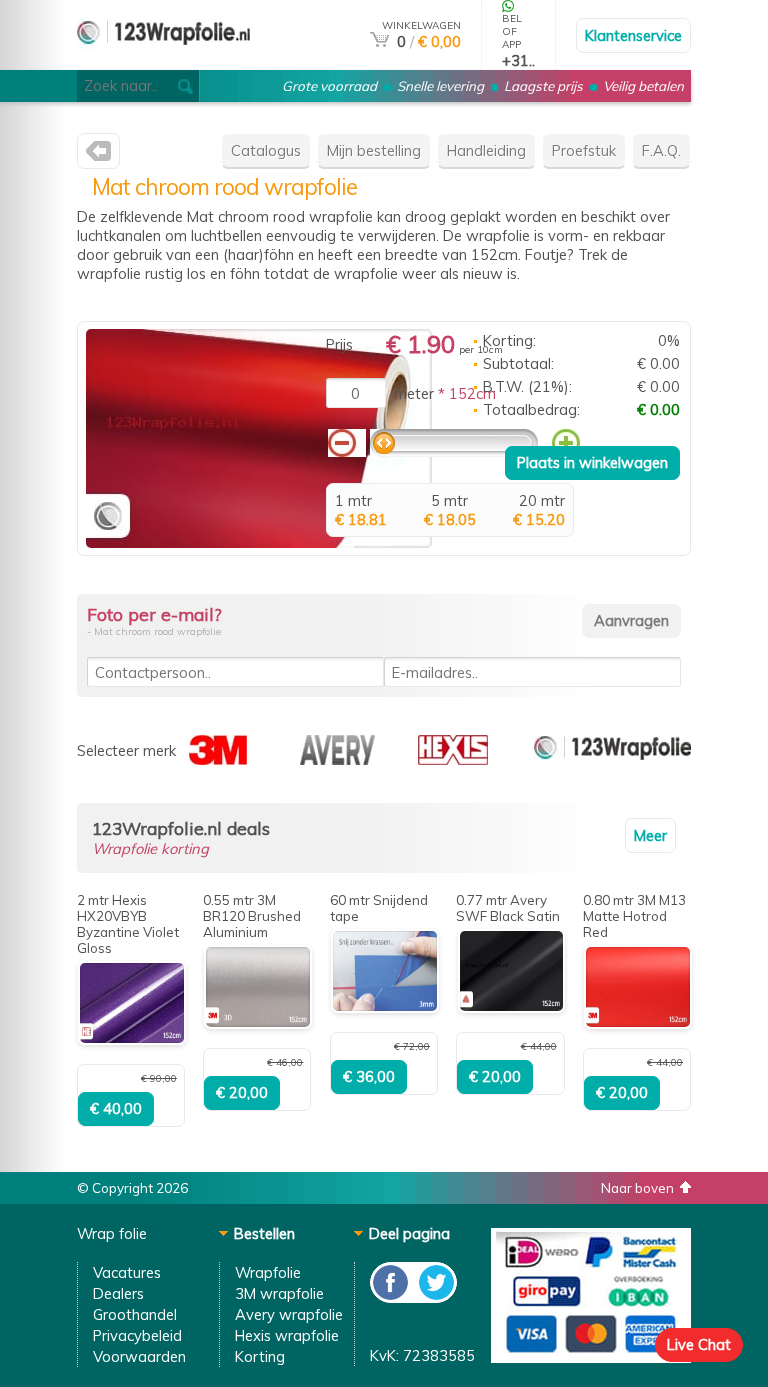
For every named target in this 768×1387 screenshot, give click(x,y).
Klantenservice (633, 35)
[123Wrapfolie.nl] (98, 155)
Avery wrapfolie (289, 1314)
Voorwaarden (139, 1356)
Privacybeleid (137, 1335)
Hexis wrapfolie (287, 1335)
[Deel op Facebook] (391, 1297)
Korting (260, 1356)
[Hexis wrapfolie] (453, 759)
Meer (650, 835)
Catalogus (266, 150)
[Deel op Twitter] (435, 1297)
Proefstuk (584, 150)
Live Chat (699, 1344)
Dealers (118, 1293)
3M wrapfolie (279, 1293)
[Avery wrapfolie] (337, 759)
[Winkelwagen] (379, 41)
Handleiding (486, 150)
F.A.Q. (661, 150)
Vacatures (127, 1272)
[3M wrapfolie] (218, 759)
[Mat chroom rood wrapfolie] (259, 542)
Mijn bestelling (374, 150)
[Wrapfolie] (163, 61)
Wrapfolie (268, 1272)
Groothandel (135, 1314)
